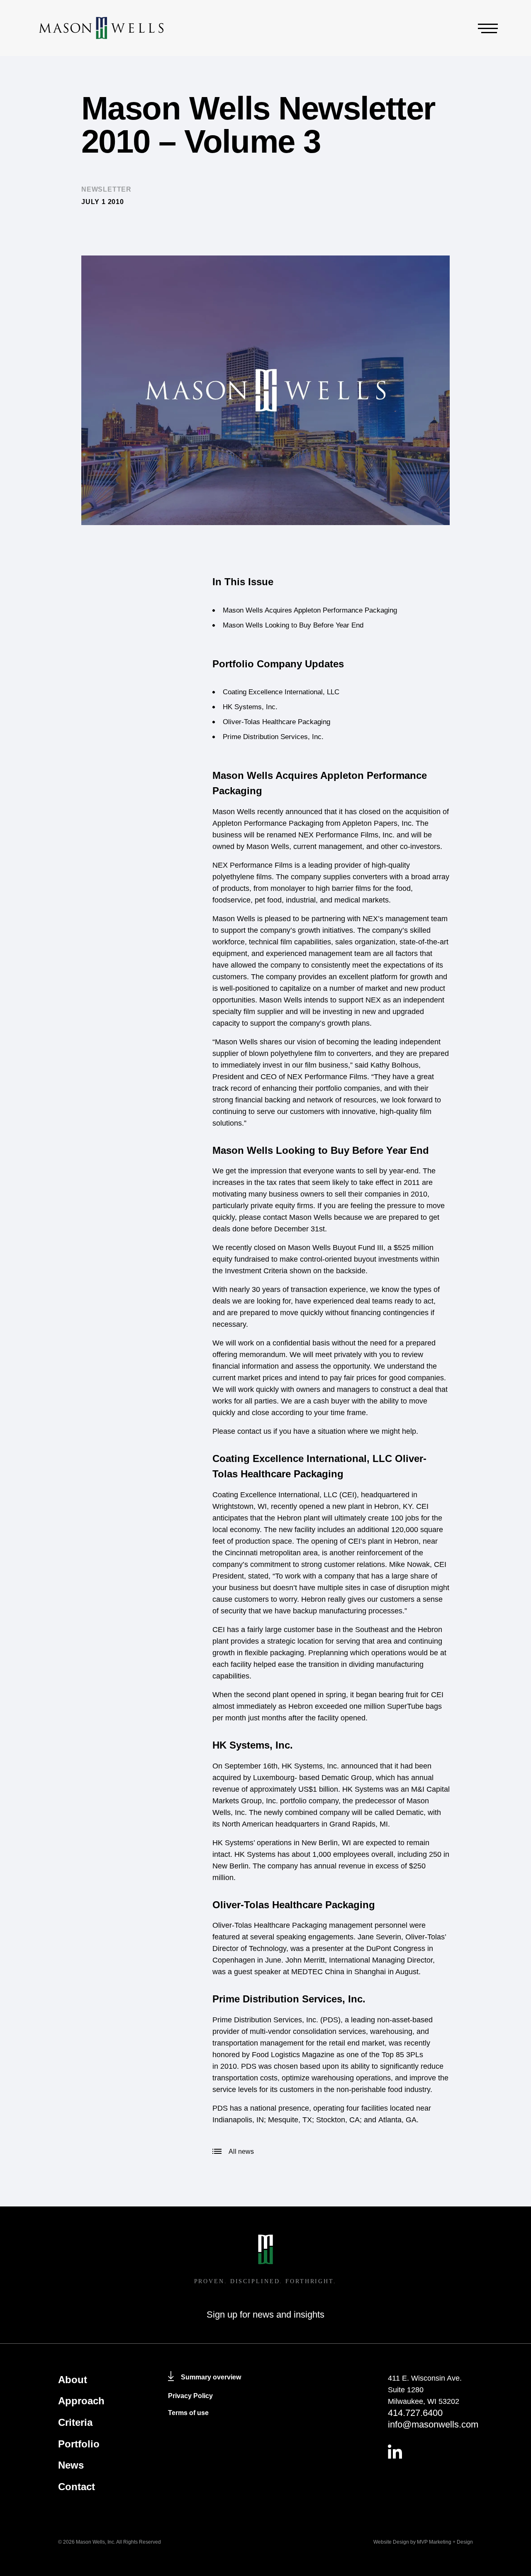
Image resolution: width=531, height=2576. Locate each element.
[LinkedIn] (430, 2452)
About (73, 2380)
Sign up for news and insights (265, 2315)
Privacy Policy (190, 2396)
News (71, 2465)
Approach (81, 2401)
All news (241, 2152)
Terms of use (188, 2413)
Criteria (75, 2422)
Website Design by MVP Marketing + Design (423, 2542)
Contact (77, 2487)
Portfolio (79, 2444)
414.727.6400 (415, 2413)
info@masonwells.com (430, 2424)
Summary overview (211, 2377)
